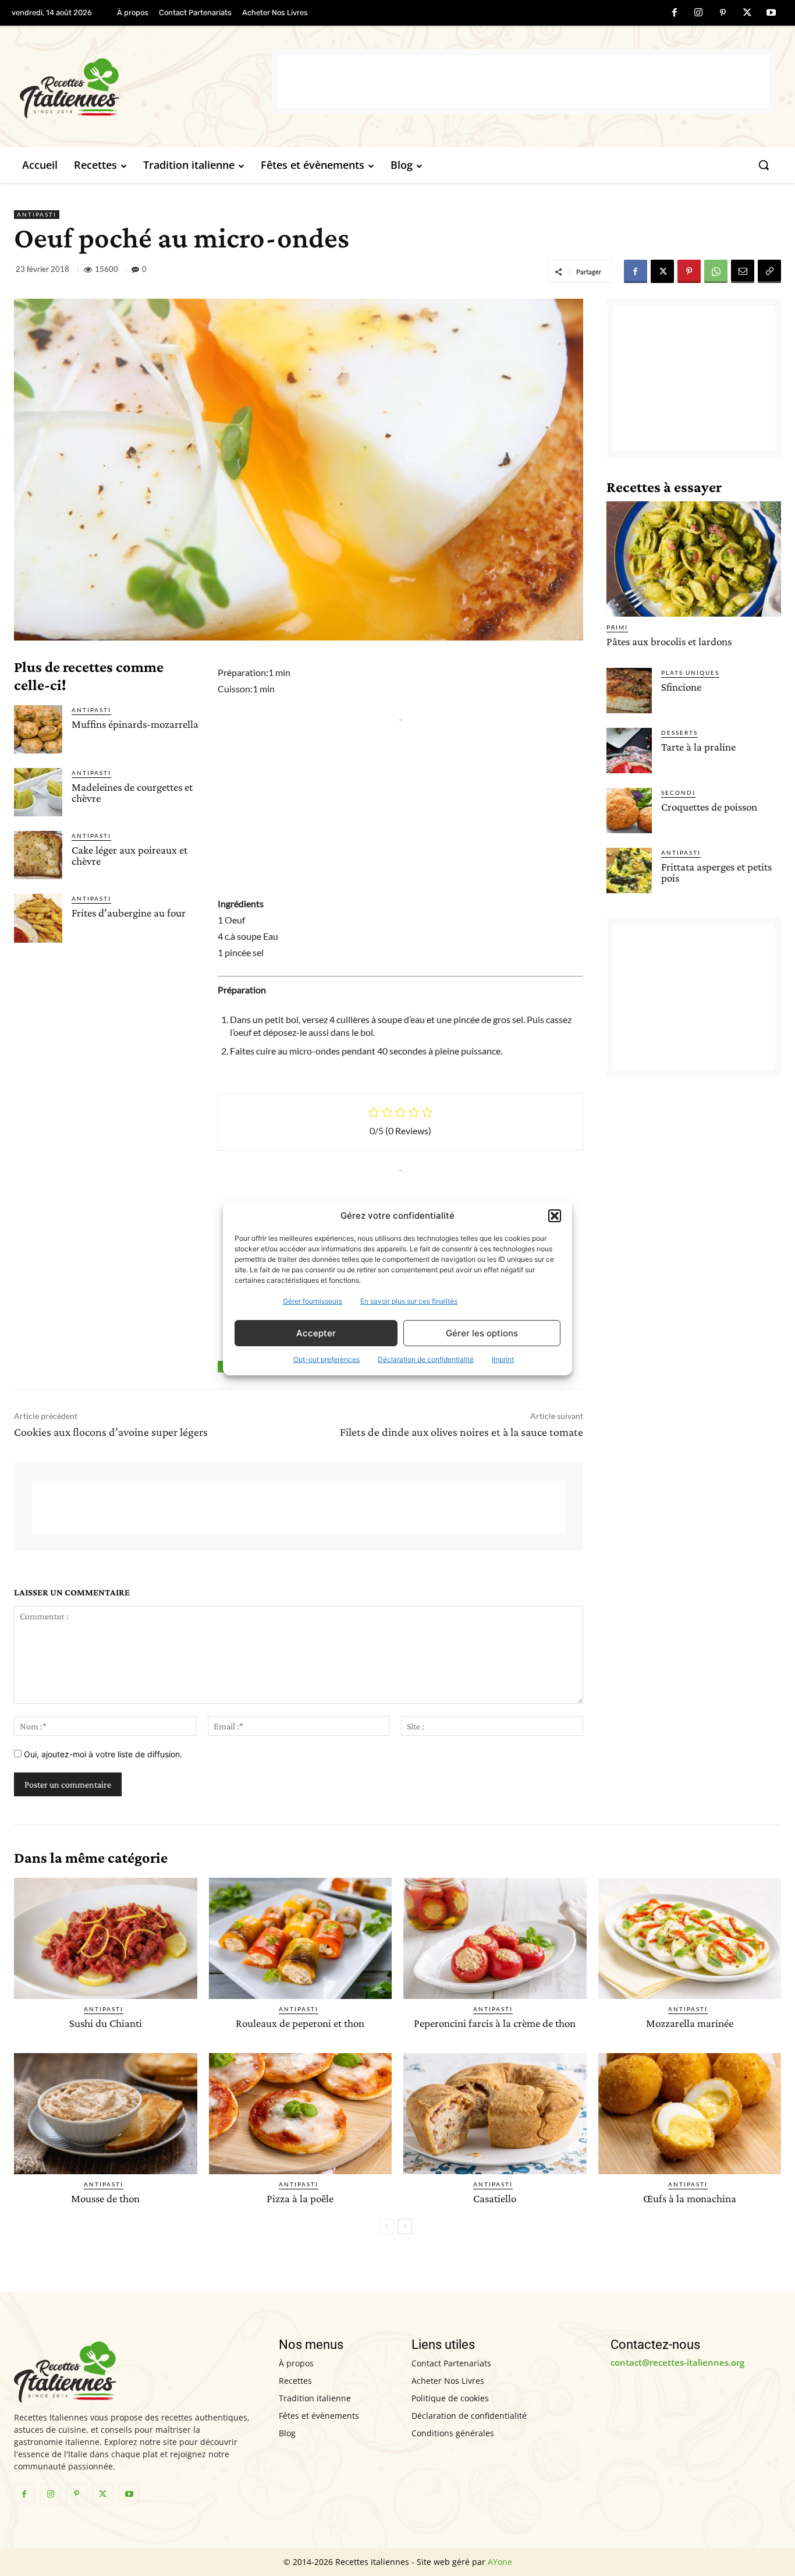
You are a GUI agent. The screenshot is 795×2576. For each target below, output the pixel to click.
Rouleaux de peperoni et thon (300, 2023)
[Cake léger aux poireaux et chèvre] (38, 855)
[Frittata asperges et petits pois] (629, 871)
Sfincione (681, 687)
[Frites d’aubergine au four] (38, 918)
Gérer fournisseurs (313, 1301)
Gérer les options (482, 1333)
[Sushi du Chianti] (106, 1938)
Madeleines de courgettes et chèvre (132, 792)
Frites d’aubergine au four (129, 913)
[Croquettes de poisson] (629, 811)
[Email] (743, 271)
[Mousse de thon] (106, 2114)
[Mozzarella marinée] (690, 1938)
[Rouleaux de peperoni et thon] (301, 1938)
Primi (617, 627)
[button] (555, 1216)
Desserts (679, 733)
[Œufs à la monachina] (690, 2114)
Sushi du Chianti (106, 2023)
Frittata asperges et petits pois (716, 872)
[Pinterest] (723, 13)
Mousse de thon (105, 2198)
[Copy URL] (769, 271)
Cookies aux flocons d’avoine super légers (111, 1432)
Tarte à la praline (698, 747)
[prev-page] (386, 2227)
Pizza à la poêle (300, 2198)
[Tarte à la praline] (629, 751)
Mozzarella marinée (690, 2023)
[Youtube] (771, 13)
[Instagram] (699, 13)
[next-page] (405, 2227)
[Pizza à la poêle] (301, 2114)
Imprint (503, 1359)
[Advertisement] (524, 82)
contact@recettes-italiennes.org (677, 2362)
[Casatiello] (495, 2114)
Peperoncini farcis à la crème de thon (495, 2023)
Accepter (316, 1333)
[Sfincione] (629, 691)
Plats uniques (690, 673)
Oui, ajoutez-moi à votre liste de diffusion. (102, 1754)
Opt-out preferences (326, 1359)
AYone (500, 2562)
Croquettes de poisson (709, 807)
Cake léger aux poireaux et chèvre (129, 855)
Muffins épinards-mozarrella (135, 724)
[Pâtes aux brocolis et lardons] (694, 559)
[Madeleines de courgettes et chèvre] (38, 792)
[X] (747, 13)
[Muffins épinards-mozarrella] (38, 729)
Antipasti (37, 214)
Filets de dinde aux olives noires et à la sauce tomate (462, 1432)
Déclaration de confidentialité (426, 1359)
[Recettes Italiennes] (146, 86)
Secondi (678, 792)
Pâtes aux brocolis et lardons (669, 641)
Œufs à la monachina (690, 2198)
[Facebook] (675, 13)
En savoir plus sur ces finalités (409, 1301)
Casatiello (495, 2198)
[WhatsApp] (716, 271)
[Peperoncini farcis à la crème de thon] (495, 1938)
